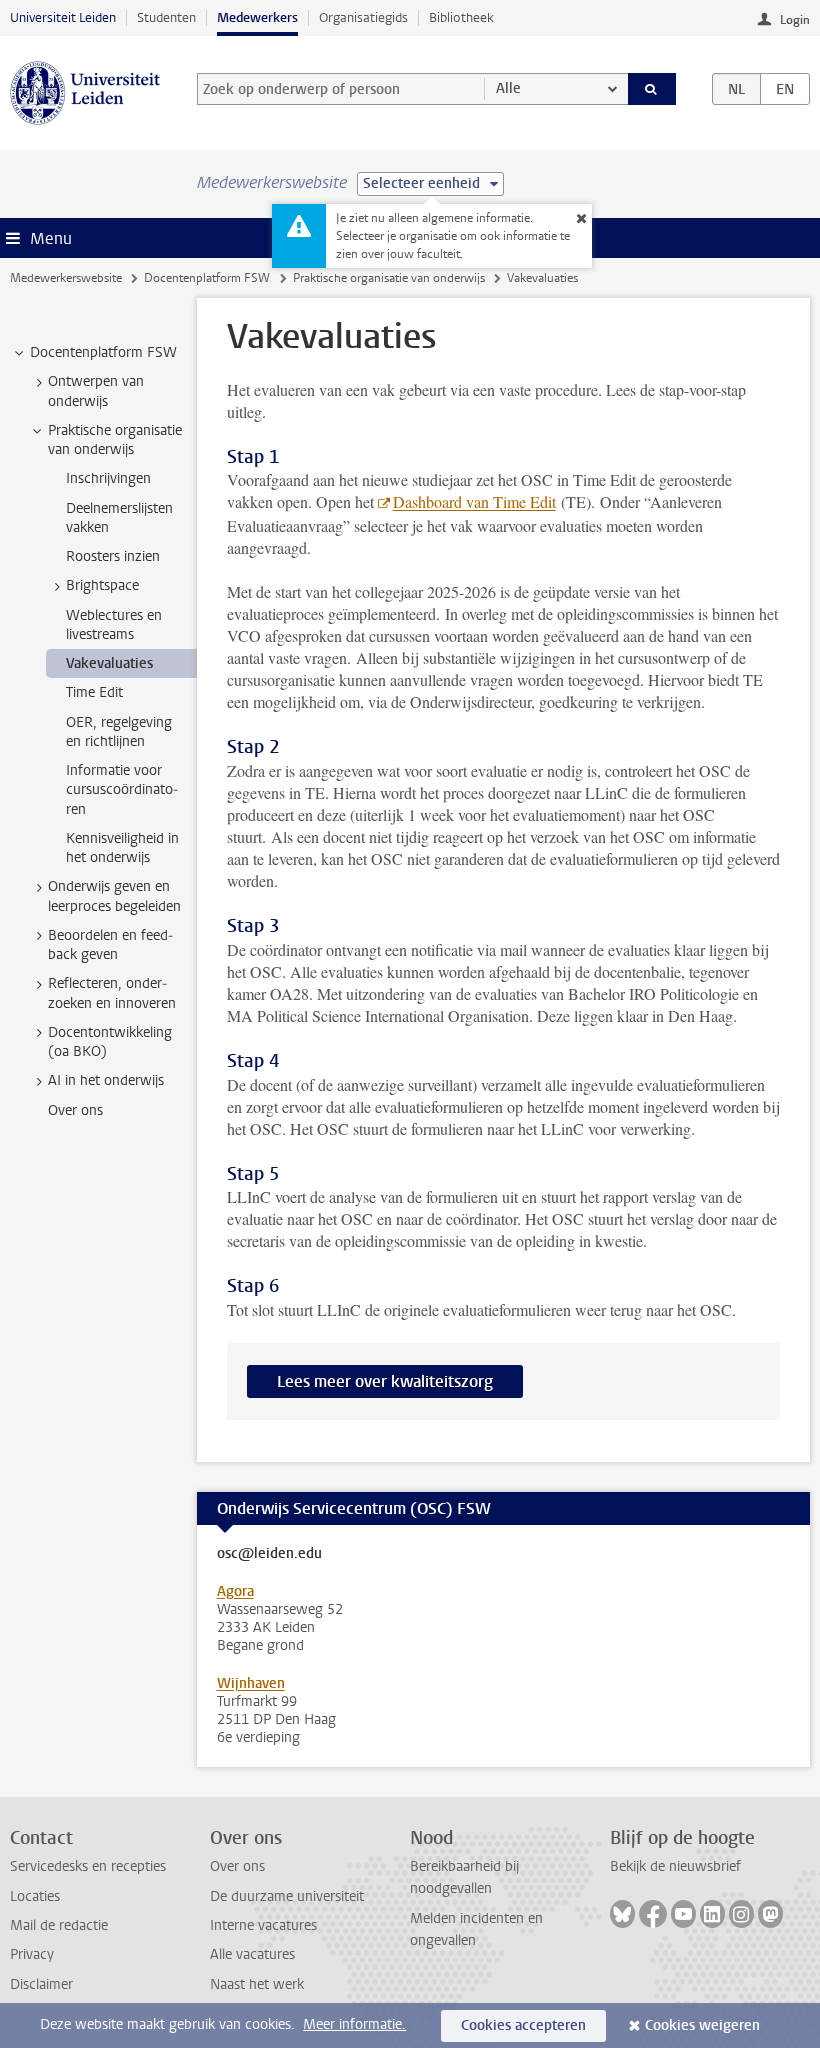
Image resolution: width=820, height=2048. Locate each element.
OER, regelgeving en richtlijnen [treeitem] (119, 732)
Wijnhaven (251, 1683)
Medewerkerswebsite (66, 278)
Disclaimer (41, 1984)
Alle (508, 88)
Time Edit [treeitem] (94, 692)
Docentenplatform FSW (207, 278)
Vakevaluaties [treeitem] (109, 663)
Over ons (237, 1866)
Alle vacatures (252, 1954)
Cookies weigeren (702, 2025)
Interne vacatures (263, 1925)
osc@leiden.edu (269, 1554)
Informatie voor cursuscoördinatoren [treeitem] (122, 790)
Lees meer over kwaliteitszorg (385, 1381)
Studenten (166, 17)
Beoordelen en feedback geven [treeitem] (110, 945)
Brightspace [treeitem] (102, 585)
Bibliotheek (461, 17)
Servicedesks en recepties (88, 1866)
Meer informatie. (354, 2024)
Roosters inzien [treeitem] (113, 556)
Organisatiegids (363, 17)
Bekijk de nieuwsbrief (675, 1866)
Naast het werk (257, 1984)
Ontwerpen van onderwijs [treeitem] (96, 391)
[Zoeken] (652, 89)
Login (795, 20)
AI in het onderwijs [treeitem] (106, 1080)
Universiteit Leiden (63, 17)
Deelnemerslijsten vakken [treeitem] (119, 518)
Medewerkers (257, 17)
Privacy (32, 1954)
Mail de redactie (59, 1925)
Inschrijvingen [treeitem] (108, 478)
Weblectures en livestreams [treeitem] (114, 625)
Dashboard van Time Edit (474, 501)
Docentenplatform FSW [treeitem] (103, 352)
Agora (235, 1591)
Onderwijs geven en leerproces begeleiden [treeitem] (114, 896)
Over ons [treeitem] (75, 1110)
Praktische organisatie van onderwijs (389, 278)
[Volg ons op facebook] (653, 1914)
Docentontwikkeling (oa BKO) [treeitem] (110, 1042)
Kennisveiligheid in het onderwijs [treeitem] (122, 848)
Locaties (35, 1896)
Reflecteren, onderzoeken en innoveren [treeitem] (112, 993)
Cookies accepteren (523, 2025)
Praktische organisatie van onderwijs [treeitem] (115, 440)
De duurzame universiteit (287, 1896)
